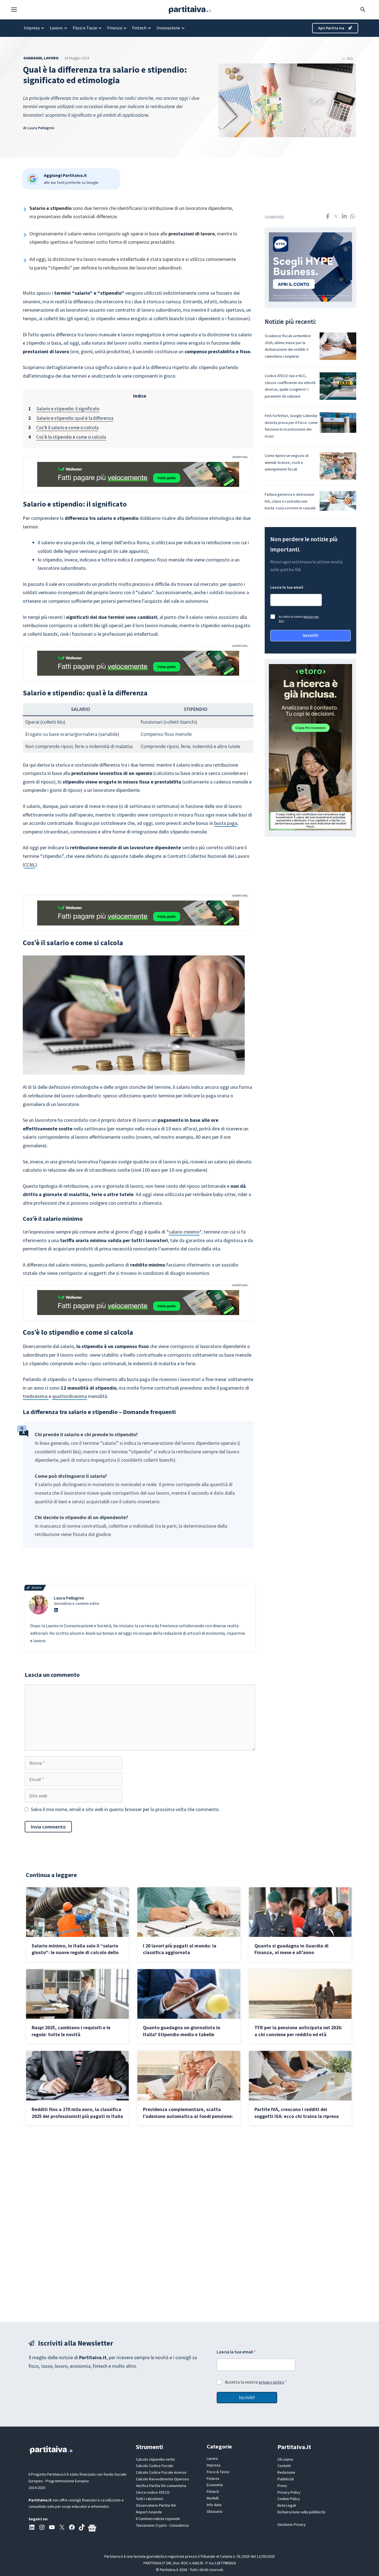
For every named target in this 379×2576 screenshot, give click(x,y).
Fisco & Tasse (218, 2472)
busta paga (226, 823)
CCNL (30, 865)
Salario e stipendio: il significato (68, 409)
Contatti (284, 2466)
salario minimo (184, 1232)
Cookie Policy (289, 2499)
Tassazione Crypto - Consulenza (162, 2525)
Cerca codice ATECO (153, 2492)
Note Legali (287, 2505)
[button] (17, 10)
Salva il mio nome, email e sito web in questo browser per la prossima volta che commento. (125, 1809)
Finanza (115, 28)
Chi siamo (285, 2459)
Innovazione (168, 28)
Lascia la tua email (288, 587)
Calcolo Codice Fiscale (155, 2466)
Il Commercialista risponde (158, 2519)
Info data (214, 2505)
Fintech (139, 28)
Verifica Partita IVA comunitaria (161, 2486)
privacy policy (271, 2382)
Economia (215, 2485)
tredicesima (36, 1396)
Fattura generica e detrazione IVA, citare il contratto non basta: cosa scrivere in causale (290, 501)
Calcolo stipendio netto (155, 2459)
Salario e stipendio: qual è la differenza (75, 418)
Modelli (213, 2498)
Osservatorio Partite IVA (156, 2505)
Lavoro (56, 28)
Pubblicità (286, 2479)
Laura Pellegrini (41, 128)
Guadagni (33, 58)
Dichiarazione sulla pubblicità (301, 2512)
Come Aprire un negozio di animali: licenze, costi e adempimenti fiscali (287, 462)
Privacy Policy (289, 2492)
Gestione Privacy (292, 2524)
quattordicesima (70, 1396)
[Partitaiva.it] (189, 9)
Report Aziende (149, 2512)
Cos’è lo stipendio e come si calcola (71, 437)
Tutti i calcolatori (150, 2499)
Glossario (215, 2511)
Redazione (286, 2472)
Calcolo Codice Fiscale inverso (161, 2472)
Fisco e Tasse (85, 28)
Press (282, 2486)
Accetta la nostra (299, 619)
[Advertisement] (189, 2223)
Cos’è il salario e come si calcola (67, 428)
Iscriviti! (310, 635)
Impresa (32, 28)
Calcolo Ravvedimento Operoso (162, 2479)
